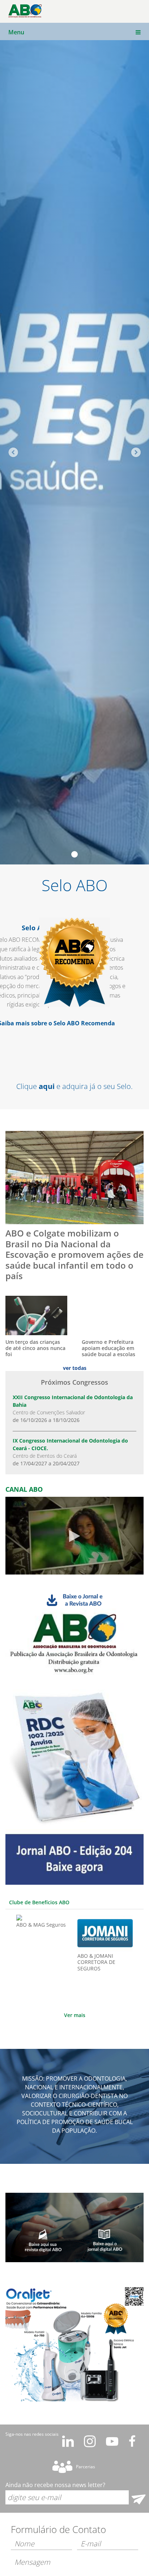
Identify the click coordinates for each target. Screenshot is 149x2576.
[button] (137, 1961)
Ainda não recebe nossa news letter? (55, 2485)
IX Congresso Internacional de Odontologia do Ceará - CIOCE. (70, 1452)
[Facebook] (132, 2442)
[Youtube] (112, 2442)
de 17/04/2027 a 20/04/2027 (46, 1463)
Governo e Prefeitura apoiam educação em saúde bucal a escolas (108, 1348)
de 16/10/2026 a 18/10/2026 (46, 1420)
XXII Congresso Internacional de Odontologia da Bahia (73, 1409)
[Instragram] (90, 2442)
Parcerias (86, 2467)
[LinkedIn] (68, 2442)
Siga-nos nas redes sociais (32, 2434)
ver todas (75, 1368)
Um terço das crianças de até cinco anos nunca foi (35, 1348)
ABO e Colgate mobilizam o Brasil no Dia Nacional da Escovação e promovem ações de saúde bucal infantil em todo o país (74, 1255)
